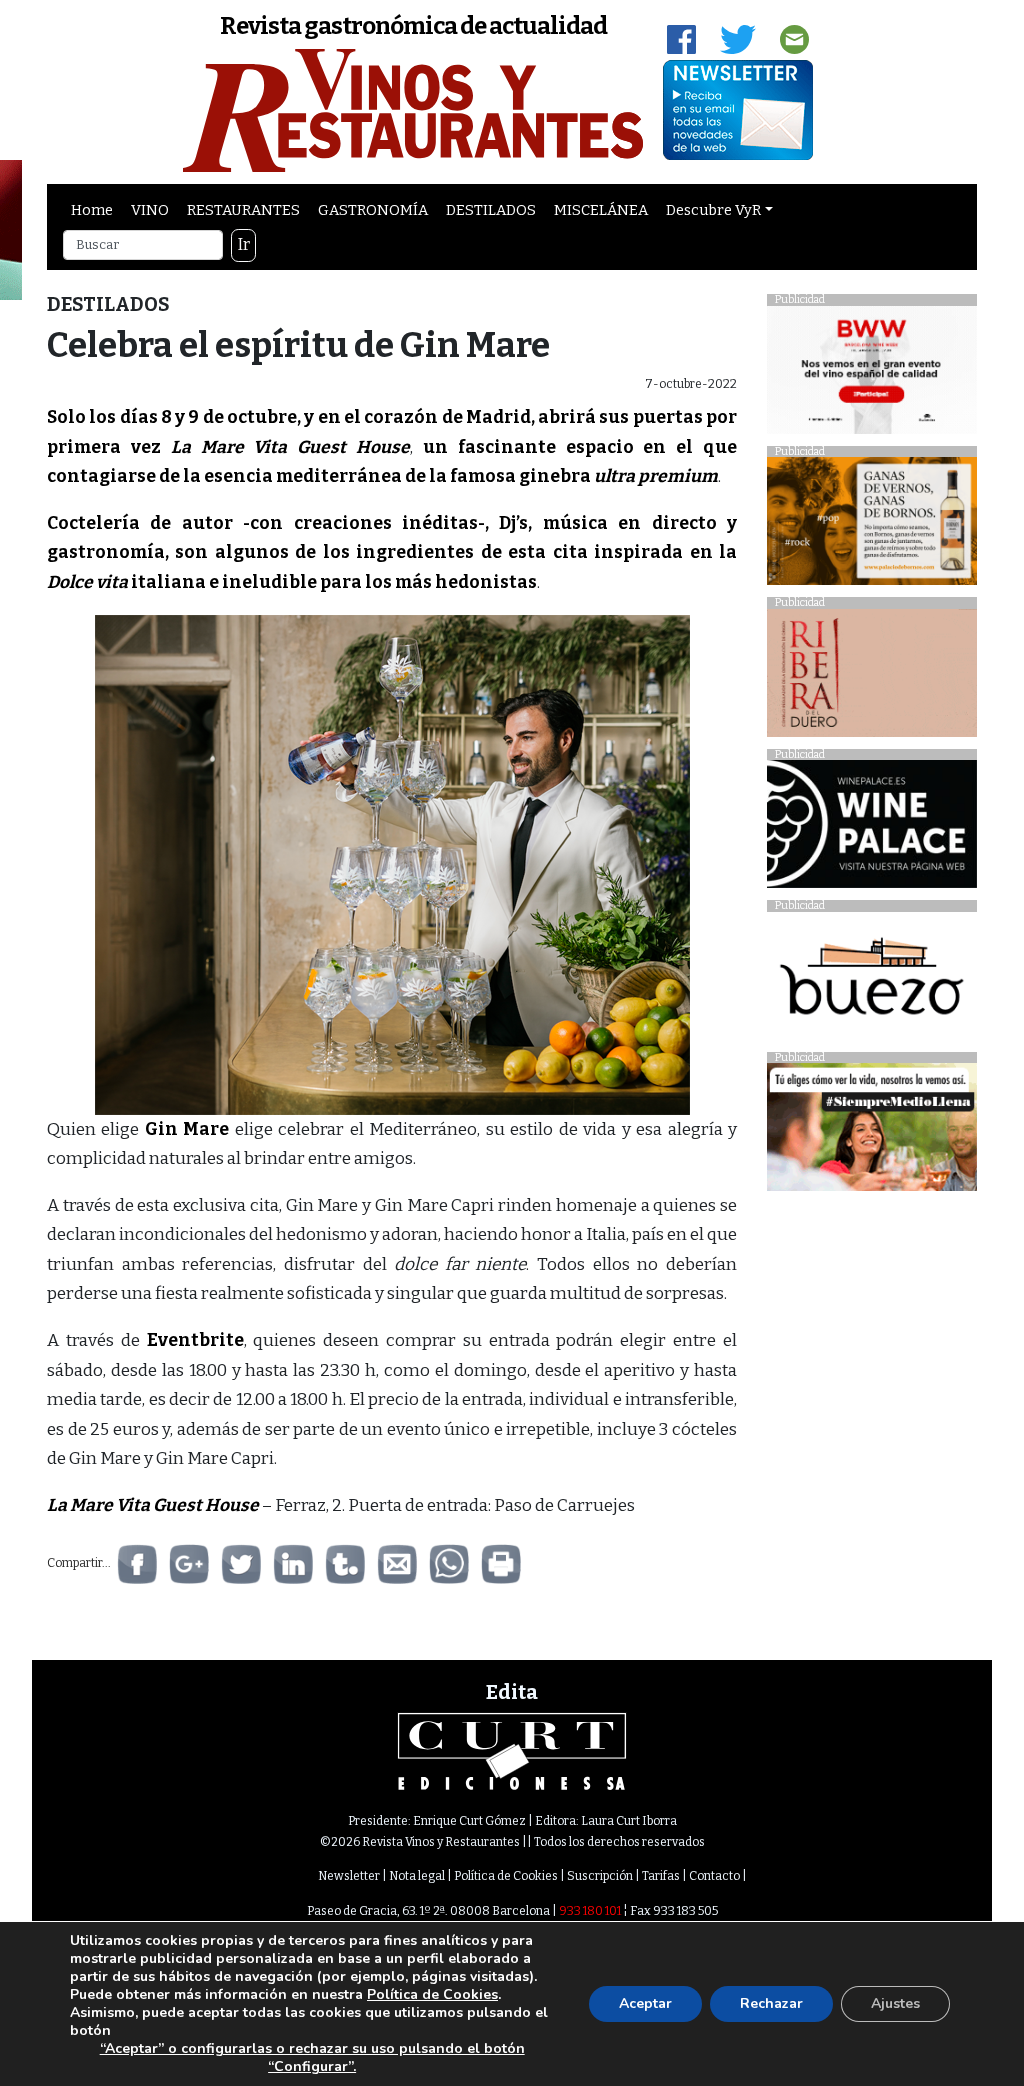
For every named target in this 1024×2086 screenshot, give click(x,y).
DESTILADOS (491, 210)
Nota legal (417, 1876)
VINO (150, 210)
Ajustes (895, 2003)
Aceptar (645, 2003)
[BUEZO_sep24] (872, 980)
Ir (244, 244)
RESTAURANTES (243, 210)
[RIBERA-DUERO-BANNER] (872, 677)
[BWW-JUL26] (872, 374)
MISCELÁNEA (601, 210)
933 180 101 (590, 1911)
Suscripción (600, 1876)
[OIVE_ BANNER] (872, 1132)
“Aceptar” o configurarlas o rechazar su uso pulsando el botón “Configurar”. (312, 2058)
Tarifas (661, 1876)
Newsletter (349, 1876)
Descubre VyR (713, 210)
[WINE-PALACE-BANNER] (872, 829)
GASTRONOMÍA (373, 210)
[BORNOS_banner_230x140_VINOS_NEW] (872, 526)
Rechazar (771, 2003)
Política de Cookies (506, 1876)
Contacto (714, 1876)
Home (92, 210)
